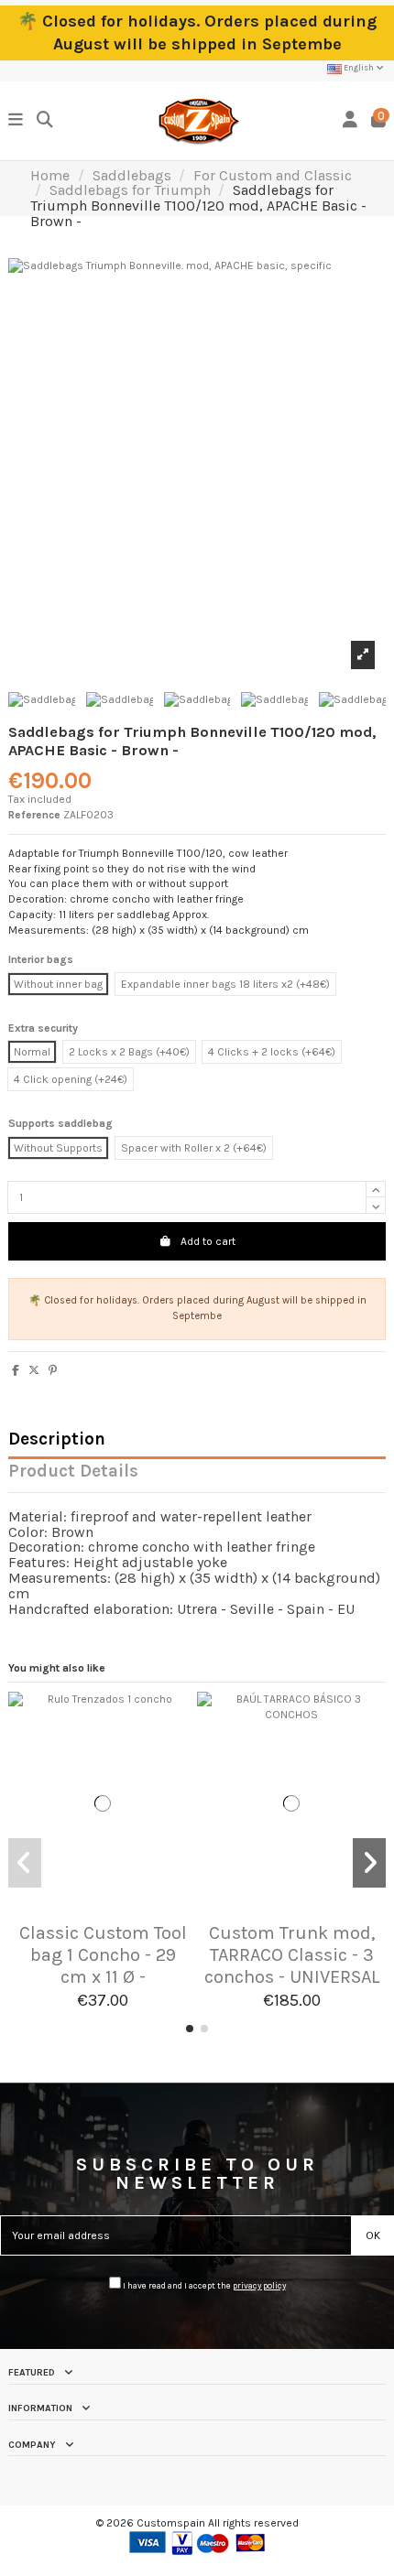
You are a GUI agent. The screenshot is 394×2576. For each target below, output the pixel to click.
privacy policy (259, 2285)
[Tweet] (34, 1370)
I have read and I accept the (203, 2285)
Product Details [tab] (73, 1472)
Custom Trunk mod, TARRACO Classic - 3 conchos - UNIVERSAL (292, 1955)
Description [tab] (57, 1440)
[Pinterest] (53, 1370)
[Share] (16, 1370)
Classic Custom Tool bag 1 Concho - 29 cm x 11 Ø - (103, 1955)
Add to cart (208, 1241)
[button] (190, 2029)
